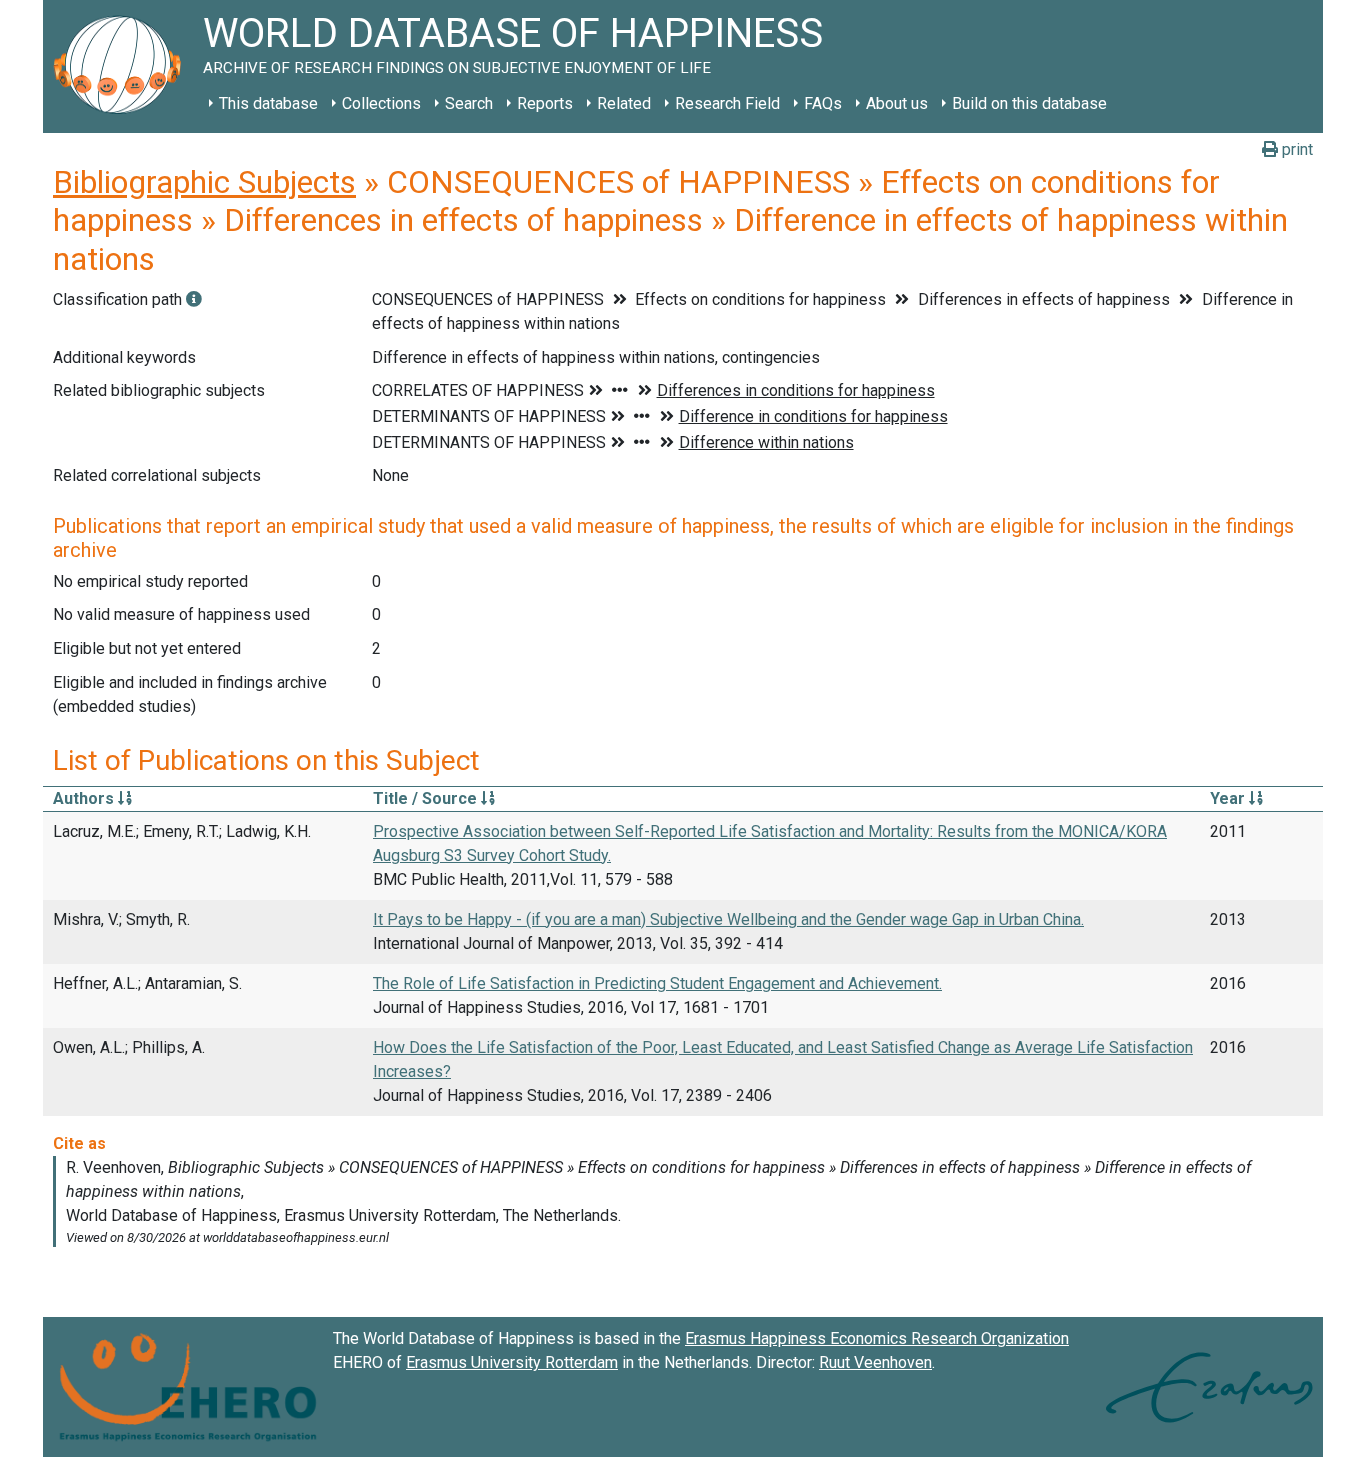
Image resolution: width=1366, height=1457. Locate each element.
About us (897, 103)
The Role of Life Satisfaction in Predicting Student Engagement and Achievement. (657, 983)
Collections (381, 103)
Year (1229, 798)
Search (469, 103)
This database (268, 103)
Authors (85, 798)
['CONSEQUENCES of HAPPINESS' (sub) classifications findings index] (194, 299)
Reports (545, 103)
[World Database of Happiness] (123, 66)
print (1295, 149)
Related (624, 103)
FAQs (823, 103)
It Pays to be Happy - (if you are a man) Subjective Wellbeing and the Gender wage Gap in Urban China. (728, 919)
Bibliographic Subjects (204, 182)
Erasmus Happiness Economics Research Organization (877, 1338)
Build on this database (1029, 103)
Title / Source (427, 798)
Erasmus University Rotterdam (512, 1362)
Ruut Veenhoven (875, 1362)
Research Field (727, 103)
